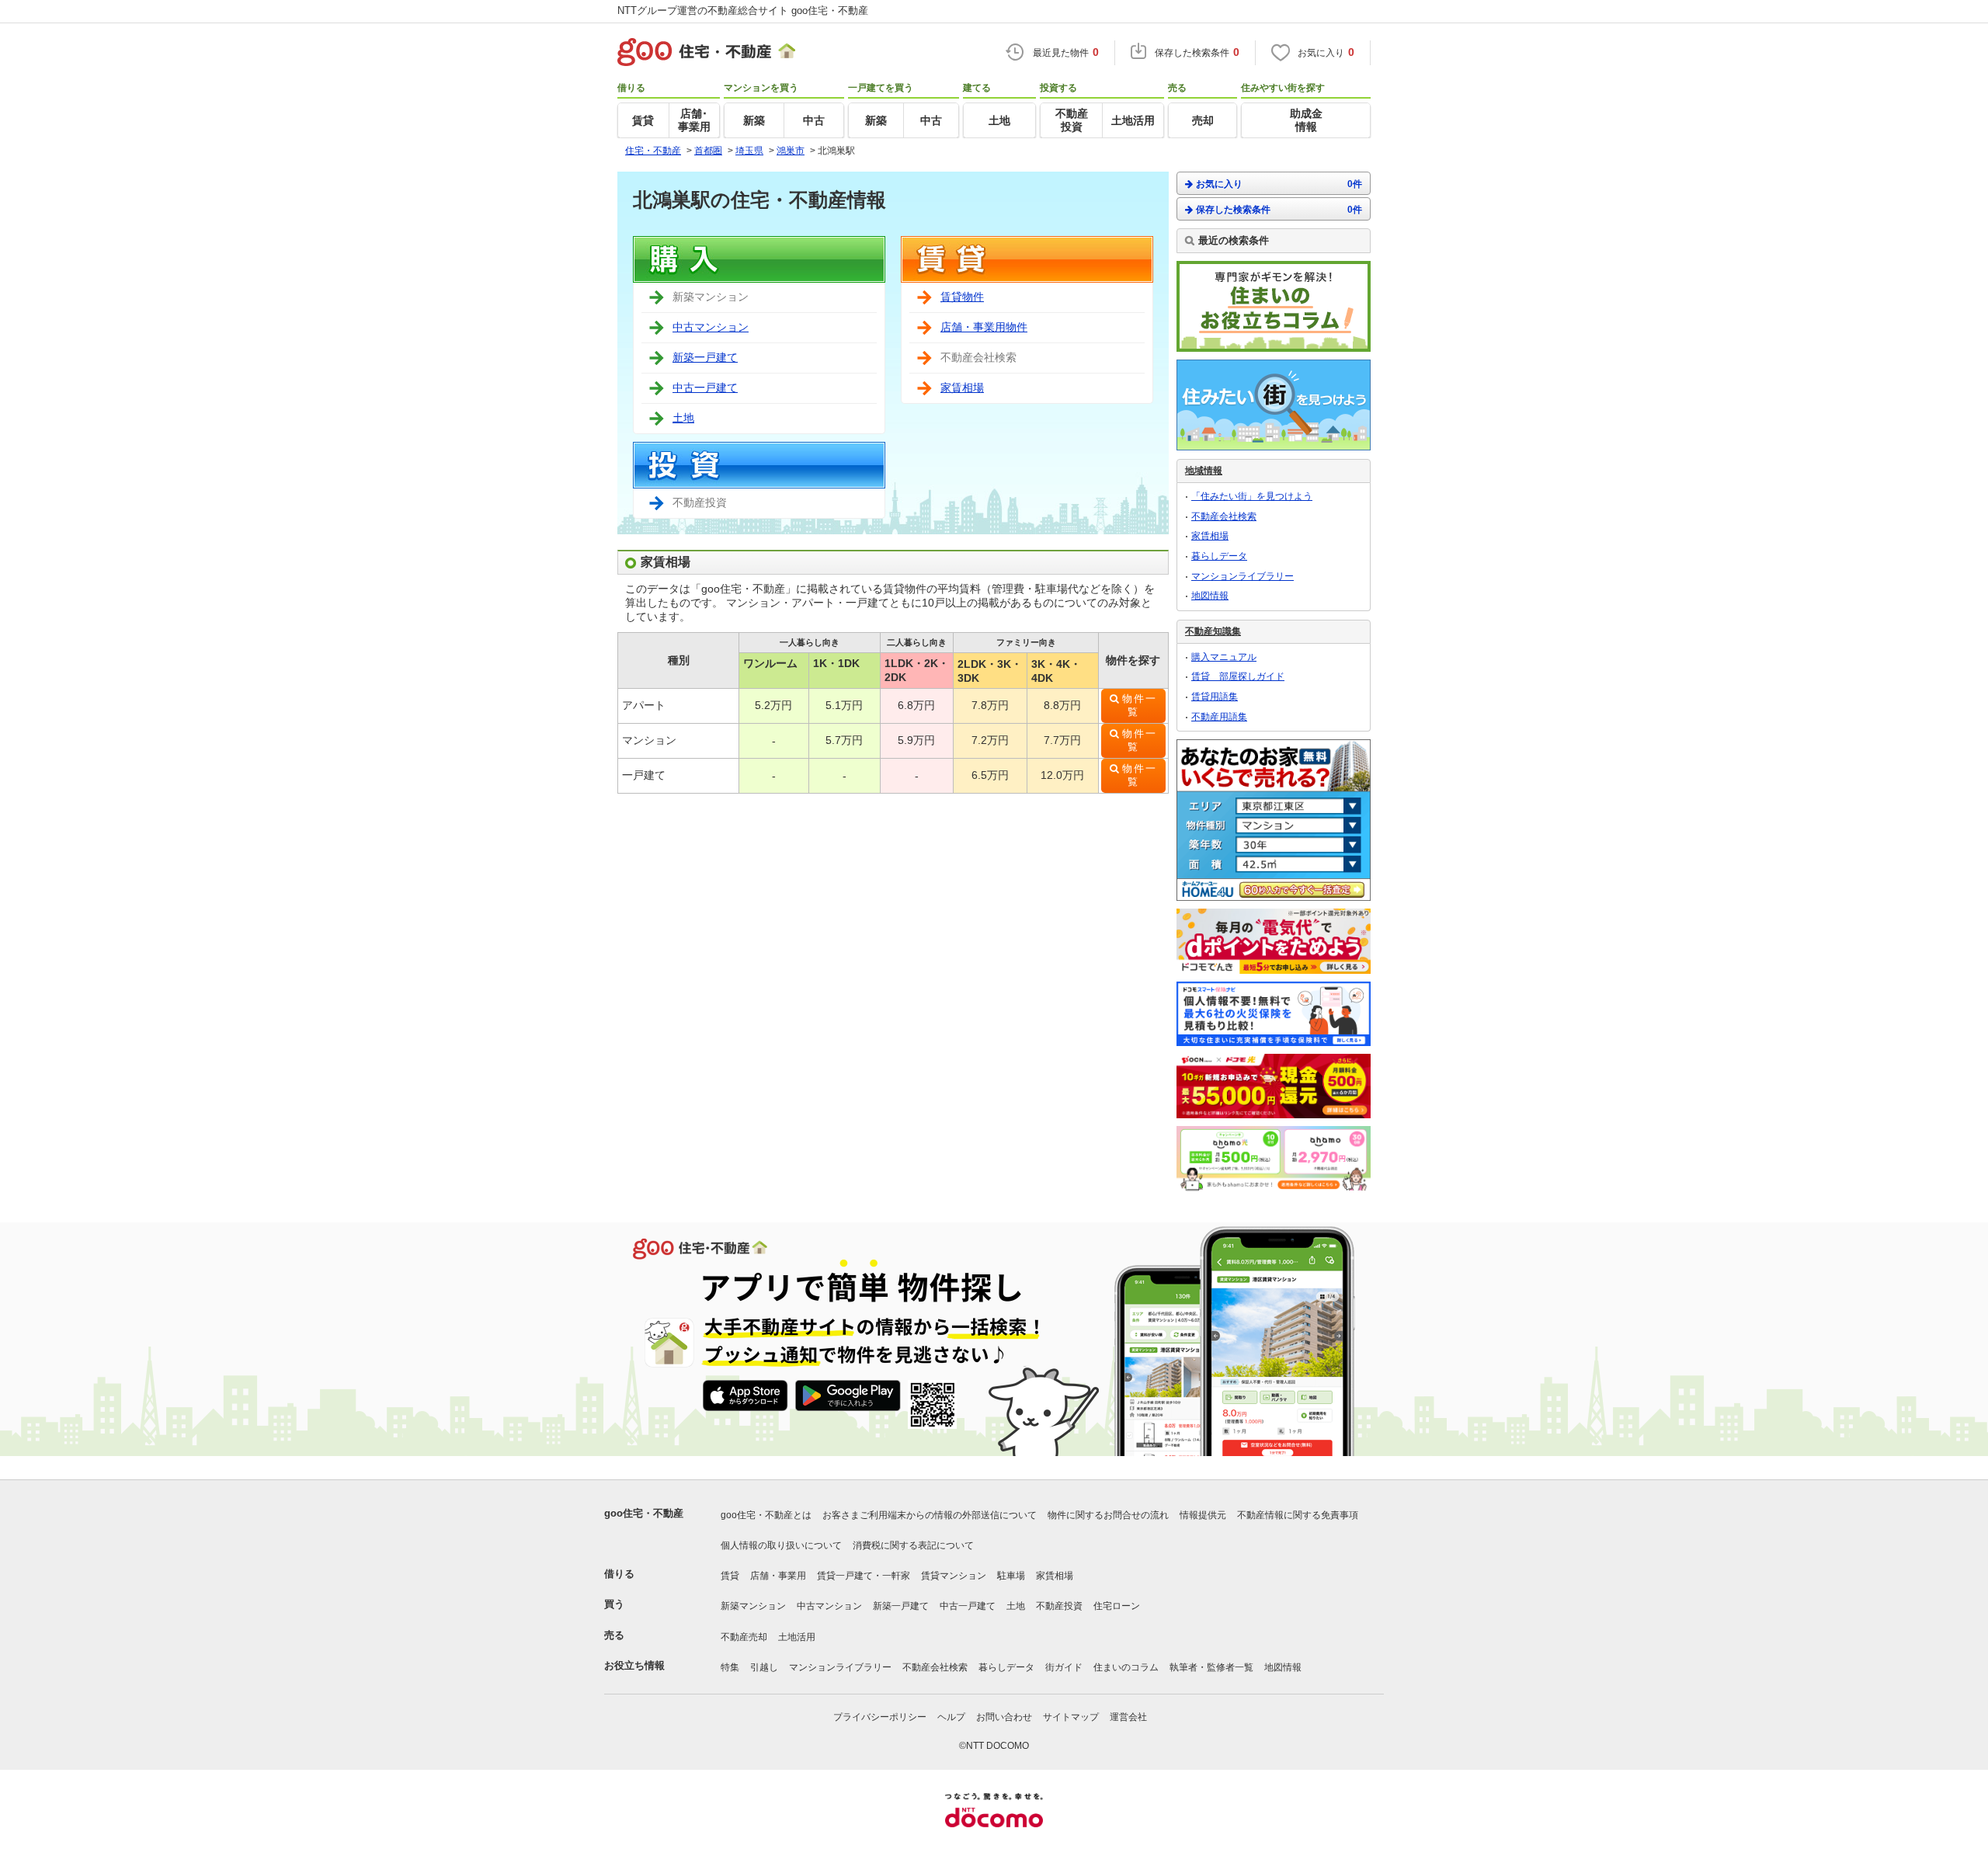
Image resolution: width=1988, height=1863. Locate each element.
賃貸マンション (954, 1576)
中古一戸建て (705, 388)
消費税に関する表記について (913, 1545)
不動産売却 (744, 1637)
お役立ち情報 (634, 1665)
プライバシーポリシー (880, 1717)
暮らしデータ (1219, 556)
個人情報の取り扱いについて (781, 1545)
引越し (764, 1667)
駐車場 (1011, 1576)
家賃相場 (962, 388)
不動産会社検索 (1224, 516)
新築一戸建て (705, 357)
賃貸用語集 (1215, 697)
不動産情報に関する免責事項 (1298, 1515)
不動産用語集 (1219, 717)
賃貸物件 (962, 297)
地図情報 (1210, 596)
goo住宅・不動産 (644, 1513)
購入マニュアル (1224, 657)
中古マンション (711, 327)
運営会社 (1128, 1717)
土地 (683, 418)
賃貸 (730, 1576)
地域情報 (1204, 471)
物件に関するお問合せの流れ (1108, 1515)
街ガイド (1064, 1667)
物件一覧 (1140, 706)
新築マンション (753, 1606)
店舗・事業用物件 (984, 327)
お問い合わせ (1004, 1717)
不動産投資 (1059, 1606)
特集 (730, 1667)
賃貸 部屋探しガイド (1238, 676)
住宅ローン (1117, 1606)
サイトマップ (1071, 1717)
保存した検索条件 (1279, 210)
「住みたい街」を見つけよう (1252, 496)
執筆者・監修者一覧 (1211, 1667)
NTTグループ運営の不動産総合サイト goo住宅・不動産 (743, 10)
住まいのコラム (1126, 1667)
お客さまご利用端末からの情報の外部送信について (930, 1515)
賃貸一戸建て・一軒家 (864, 1576)
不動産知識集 (1213, 631)
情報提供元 (1203, 1515)
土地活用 (797, 1637)
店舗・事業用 (778, 1576)
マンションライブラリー (1242, 576)
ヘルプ (951, 1717)
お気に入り (1279, 184)
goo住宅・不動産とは (766, 1515)
